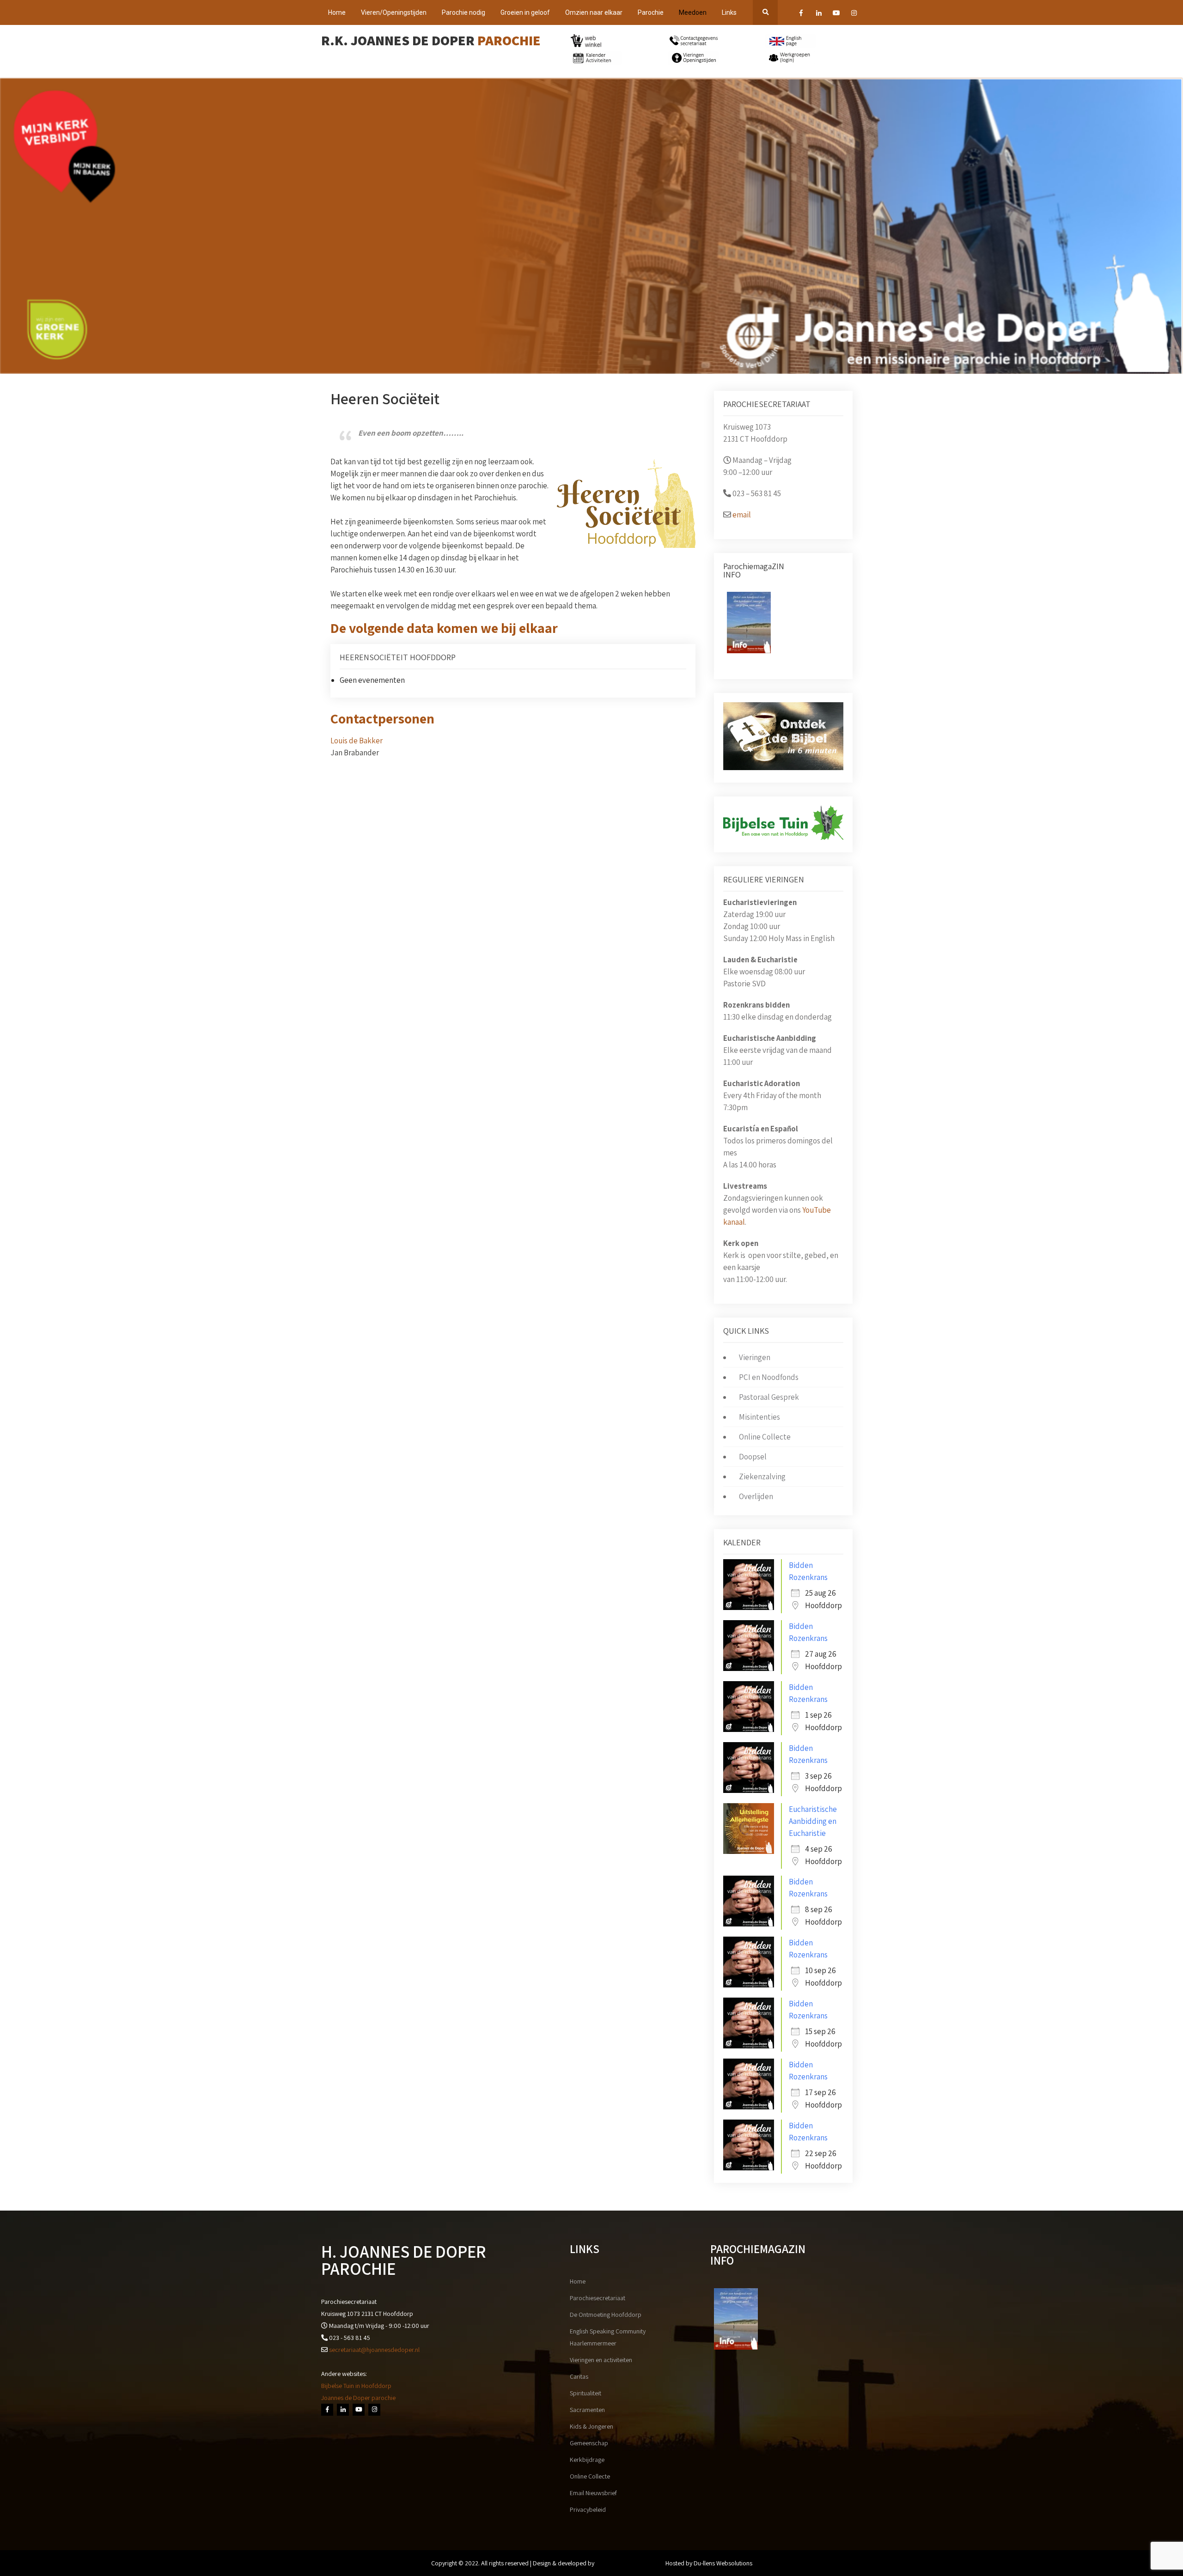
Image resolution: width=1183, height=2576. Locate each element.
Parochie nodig (463, 12)
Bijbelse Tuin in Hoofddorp (356, 2386)
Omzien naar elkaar (594, 12)
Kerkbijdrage (587, 2460)
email (742, 515)
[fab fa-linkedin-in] (819, 14)
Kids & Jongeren (591, 2426)
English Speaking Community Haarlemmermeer (608, 2337)
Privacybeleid (588, 2509)
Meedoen (693, 12)
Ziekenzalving (762, 1476)
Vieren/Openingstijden (394, 12)
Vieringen (755, 1357)
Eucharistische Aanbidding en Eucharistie (813, 1821)
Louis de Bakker (357, 741)
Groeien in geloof (525, 12)
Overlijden (756, 1496)
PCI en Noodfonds (769, 1377)
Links (729, 12)
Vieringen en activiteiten (601, 2360)
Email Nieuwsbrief (593, 2493)
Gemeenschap (589, 2443)
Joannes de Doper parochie (358, 2398)
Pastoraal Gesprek (769, 1397)
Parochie (651, 12)
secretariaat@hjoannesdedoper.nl (374, 2350)
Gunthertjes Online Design (630, 2563)
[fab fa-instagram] (854, 14)
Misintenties (759, 1417)
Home (337, 12)
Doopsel (753, 1457)
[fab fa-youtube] (836, 14)
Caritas (579, 2376)
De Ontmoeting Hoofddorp (606, 2315)
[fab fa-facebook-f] (801, 14)
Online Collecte (765, 1437)
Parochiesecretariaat (598, 2298)
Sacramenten (587, 2410)
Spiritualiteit (585, 2393)
